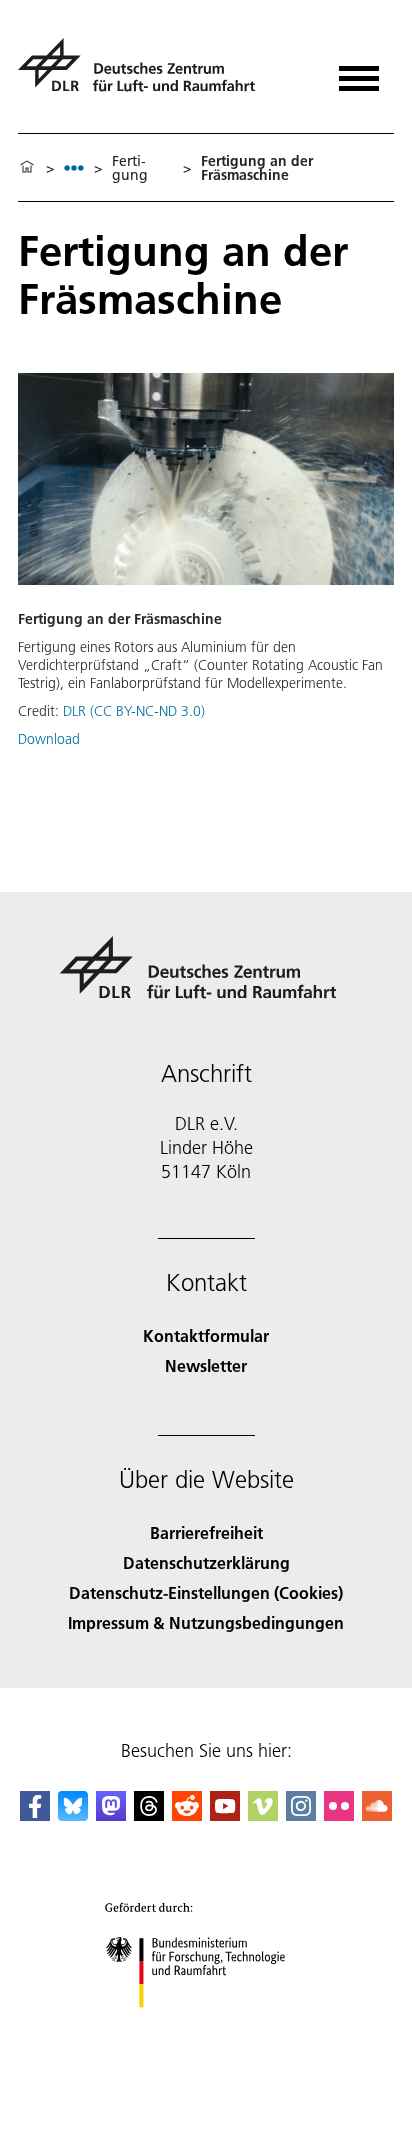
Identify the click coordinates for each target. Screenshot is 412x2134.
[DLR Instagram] (301, 1814)
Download (49, 739)
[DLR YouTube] (225, 1814)
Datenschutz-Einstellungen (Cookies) (206, 1592)
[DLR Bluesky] (73, 1814)
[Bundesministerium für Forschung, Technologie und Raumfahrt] (206, 2027)
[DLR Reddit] (187, 1814)
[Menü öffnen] (359, 71)
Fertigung (130, 168)
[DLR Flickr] (339, 1814)
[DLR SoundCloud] (377, 1814)
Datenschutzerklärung (206, 1562)
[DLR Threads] (149, 1814)
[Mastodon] (111, 1814)
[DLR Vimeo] (263, 1814)
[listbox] (74, 167)
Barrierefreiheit (206, 1532)
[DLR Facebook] (35, 1814)
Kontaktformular (206, 1335)
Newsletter (206, 1365)
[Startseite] (27, 168)
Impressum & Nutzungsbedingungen (206, 1622)
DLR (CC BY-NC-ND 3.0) (134, 711)
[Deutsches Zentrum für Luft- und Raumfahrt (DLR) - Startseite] (144, 73)
